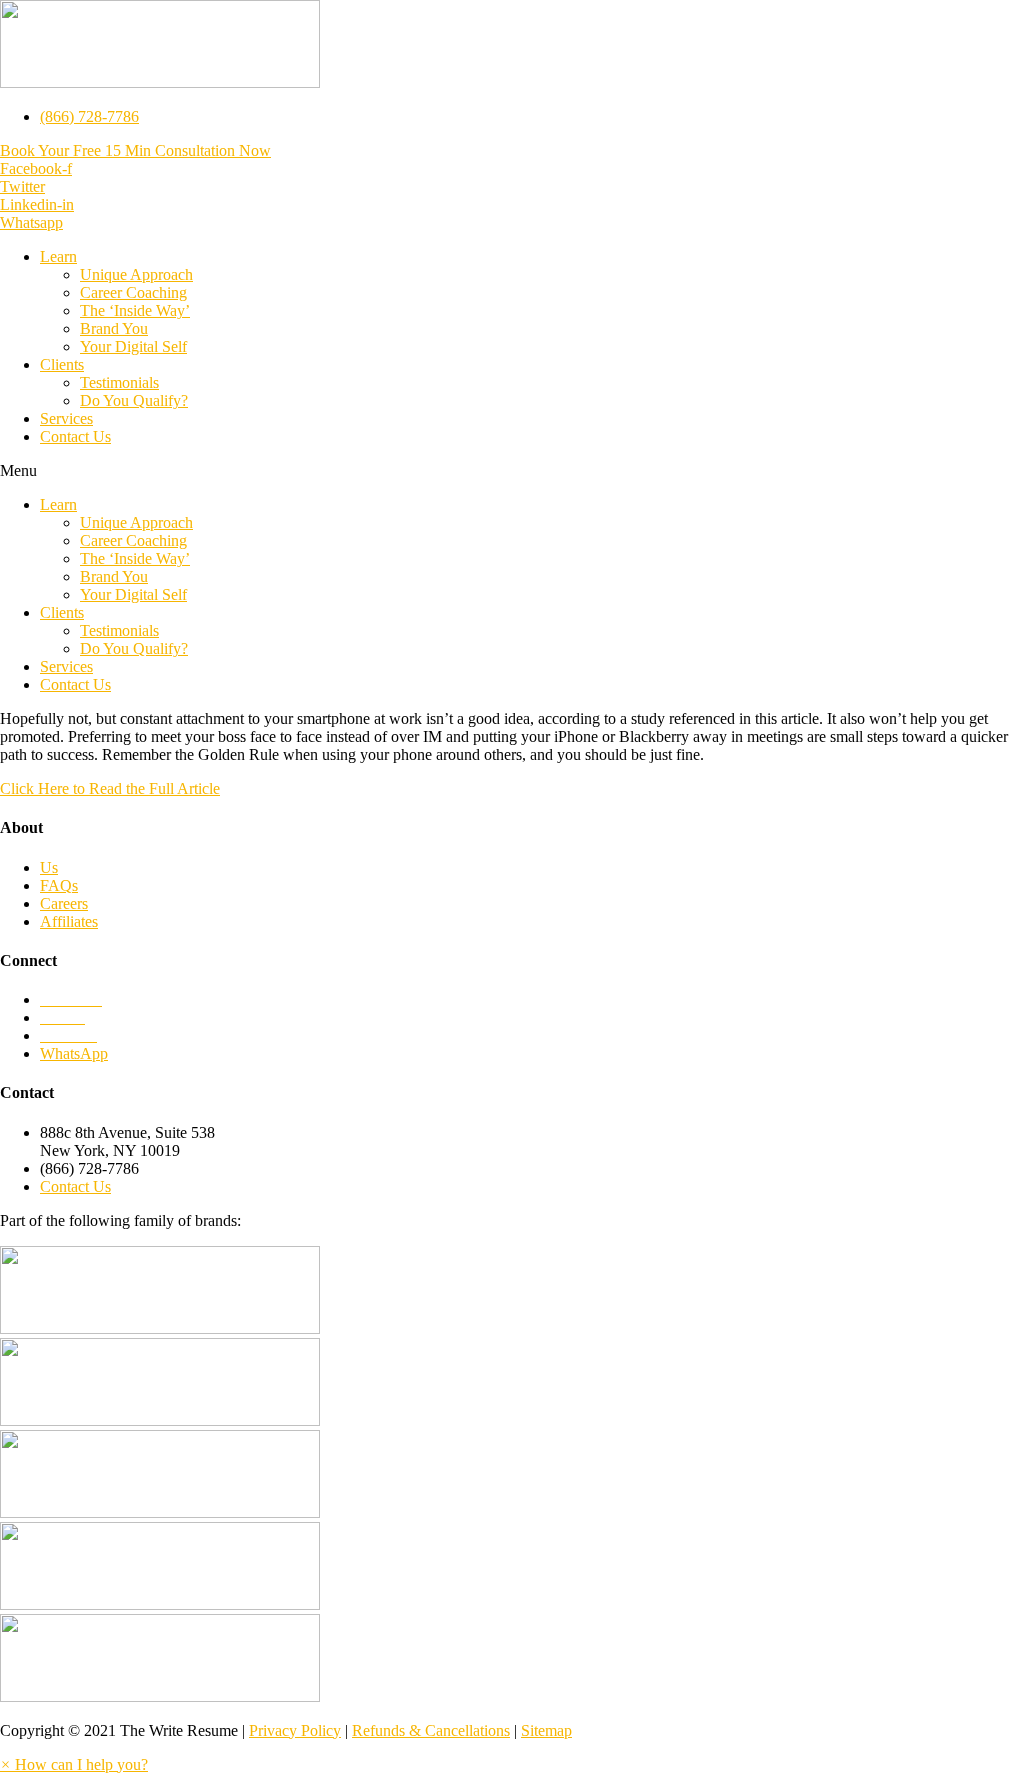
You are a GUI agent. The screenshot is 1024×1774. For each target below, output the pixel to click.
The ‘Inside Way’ (135, 310)
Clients (62, 364)
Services (66, 418)
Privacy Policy (295, 1730)
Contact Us (75, 436)
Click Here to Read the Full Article (110, 788)
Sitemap (546, 1730)
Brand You (114, 328)
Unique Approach (136, 274)
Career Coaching (133, 292)
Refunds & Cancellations (431, 1730)
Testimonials (119, 382)
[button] (135, 150)
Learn (58, 256)
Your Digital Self (133, 346)
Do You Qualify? (134, 400)
